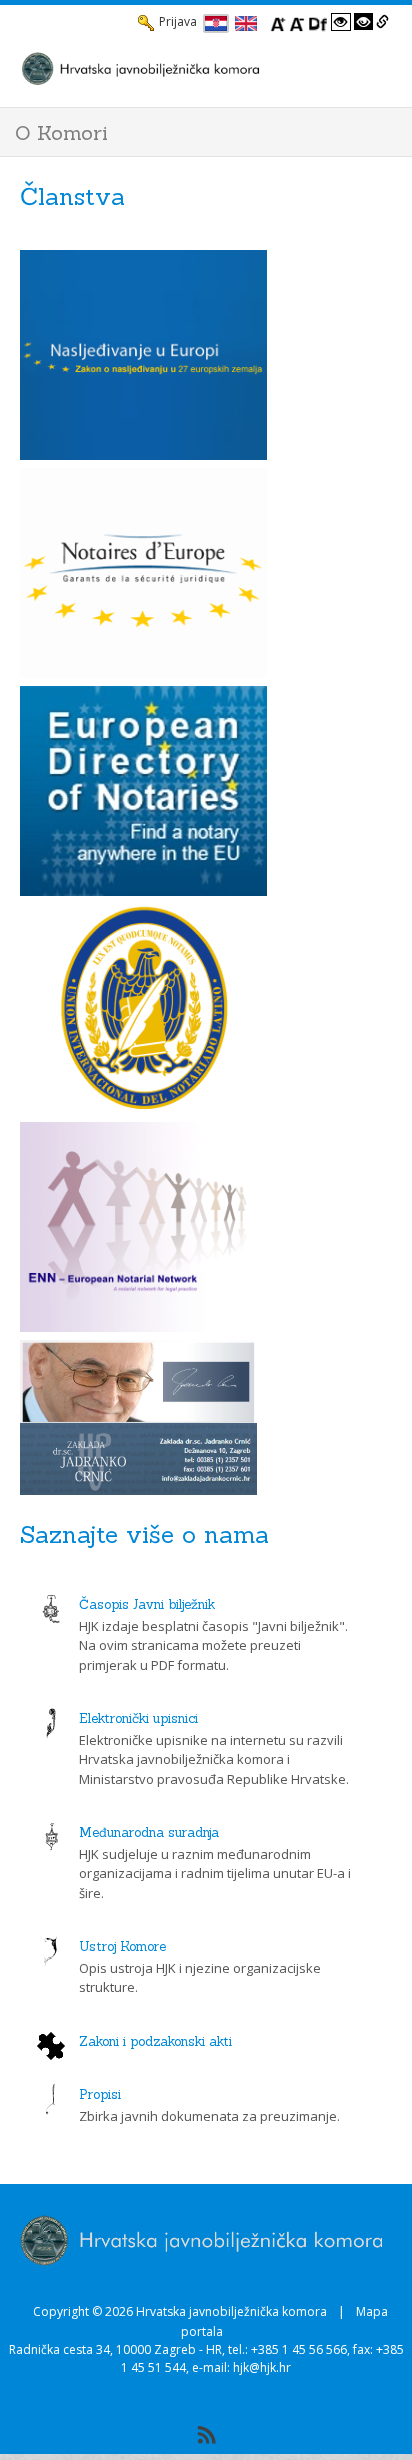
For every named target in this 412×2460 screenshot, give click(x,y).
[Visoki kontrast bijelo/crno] (341, 22)
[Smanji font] (297, 22)
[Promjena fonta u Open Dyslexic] (318, 22)
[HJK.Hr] (186, 68)
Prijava (178, 21)
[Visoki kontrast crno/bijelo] (364, 22)
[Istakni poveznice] (382, 22)
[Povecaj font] (278, 22)
